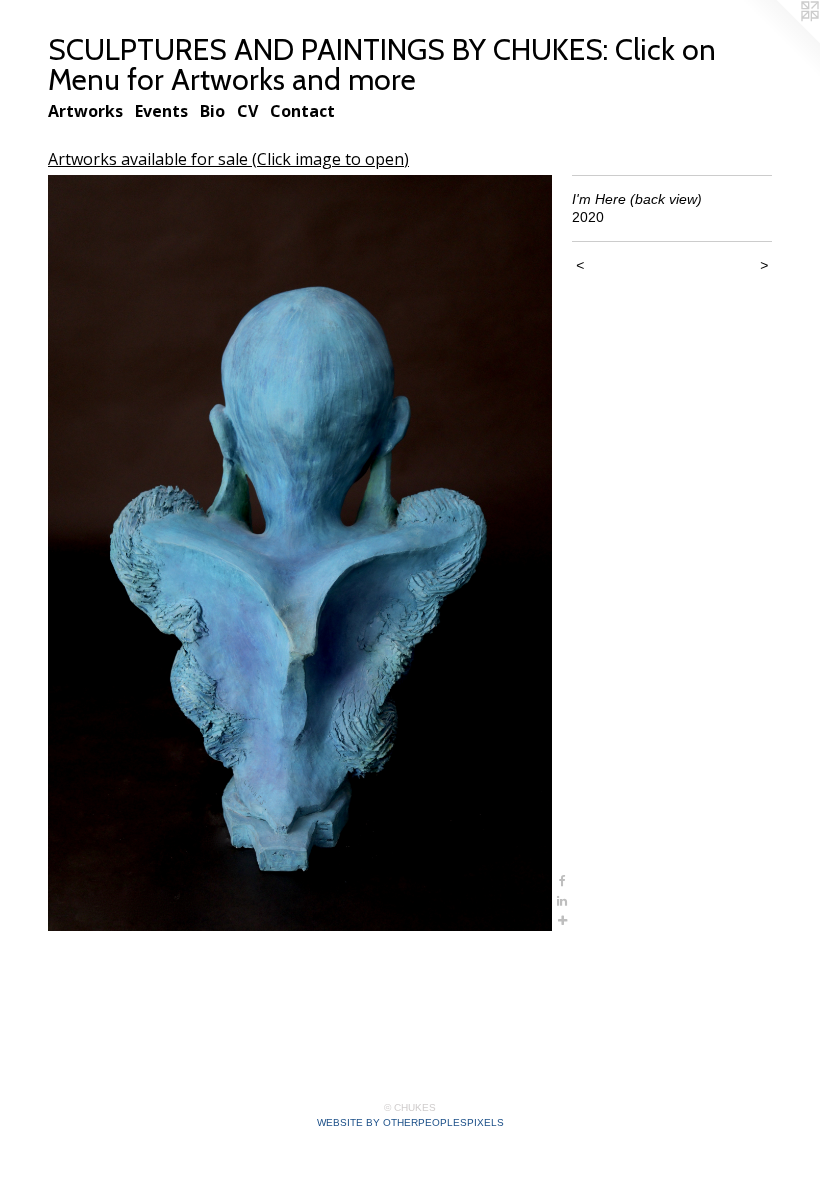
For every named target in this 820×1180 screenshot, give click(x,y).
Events (161, 111)
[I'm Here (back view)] (300, 553)
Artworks (85, 111)
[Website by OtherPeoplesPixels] (780, 40)
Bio (212, 111)
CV (247, 111)
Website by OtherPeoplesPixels (410, 1122)
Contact (302, 111)
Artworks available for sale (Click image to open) (228, 159)
